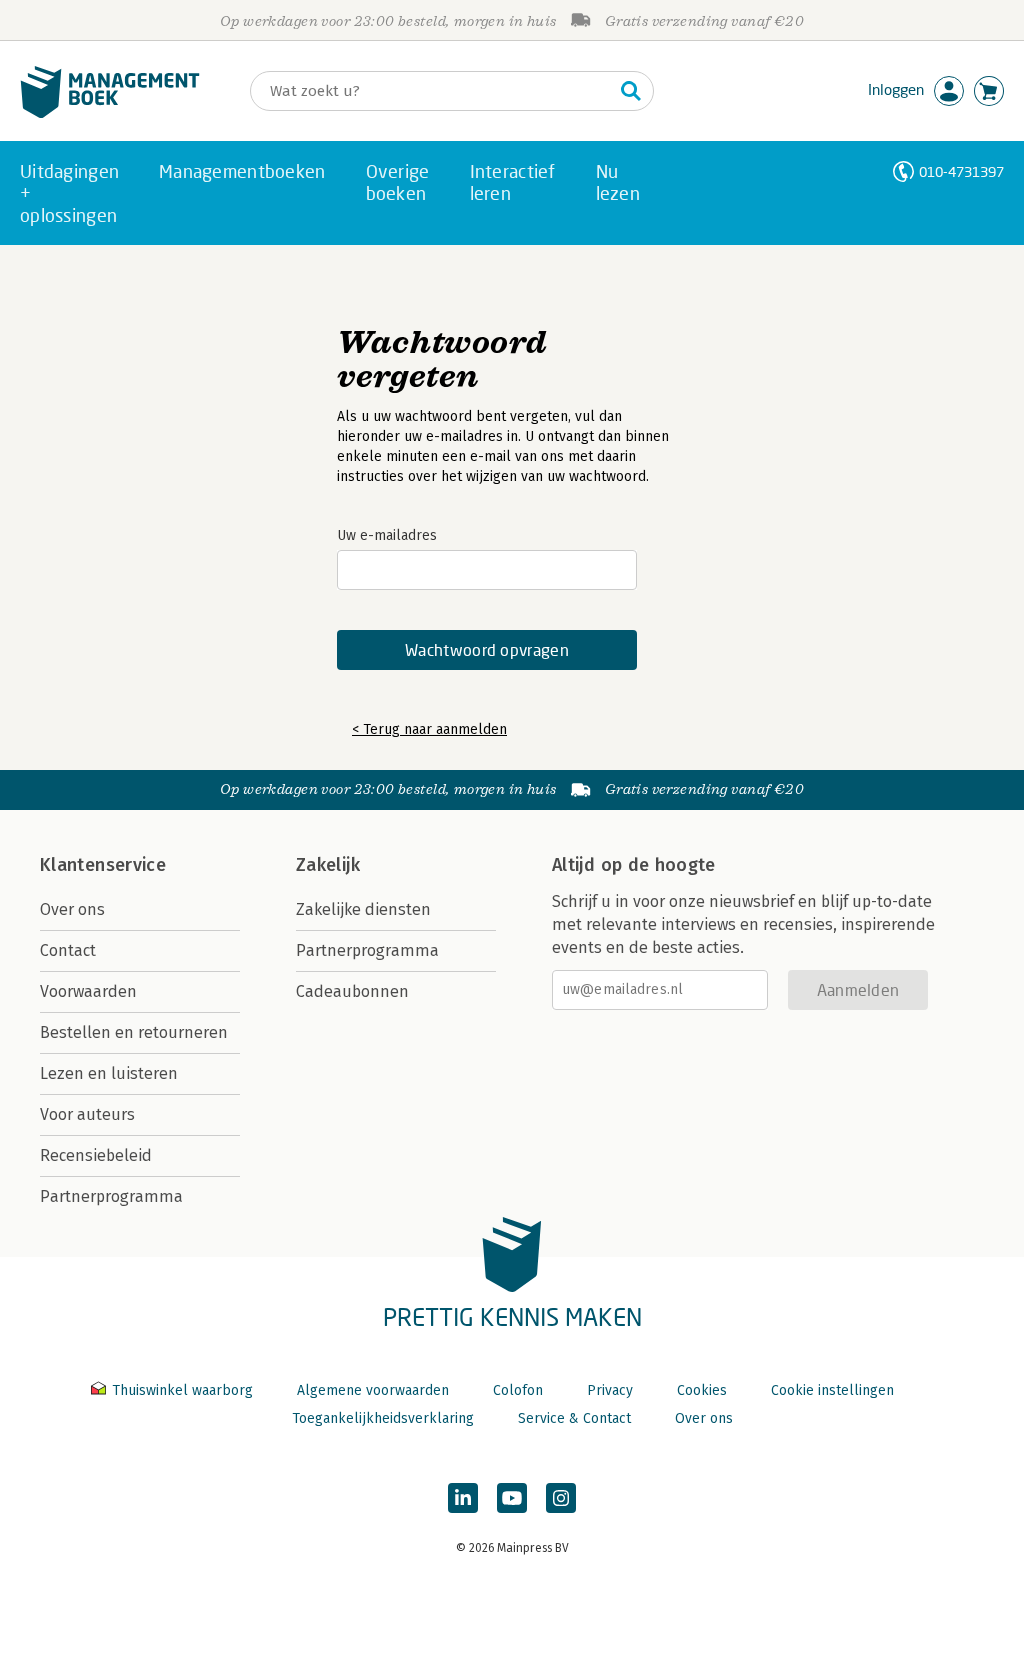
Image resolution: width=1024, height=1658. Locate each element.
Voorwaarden (88, 991)
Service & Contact (574, 1418)
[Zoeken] (631, 91)
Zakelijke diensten (363, 909)
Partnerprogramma (111, 1196)
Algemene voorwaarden (373, 1390)
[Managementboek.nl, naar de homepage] (110, 113)
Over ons (72, 909)
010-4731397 (961, 171)
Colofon (518, 1390)
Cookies (702, 1390)
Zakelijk (328, 865)
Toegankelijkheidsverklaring (383, 1418)
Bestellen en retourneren (134, 1032)
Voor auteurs (87, 1114)
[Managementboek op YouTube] (512, 1498)
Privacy (610, 1390)
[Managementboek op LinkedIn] (463, 1498)
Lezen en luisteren (109, 1073)
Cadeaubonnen (352, 991)
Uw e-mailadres (387, 535)
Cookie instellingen (832, 1390)
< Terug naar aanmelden (429, 729)
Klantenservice (103, 865)
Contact (68, 950)
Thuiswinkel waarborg (182, 1390)
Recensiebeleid (96, 1155)
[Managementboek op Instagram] (561, 1498)
